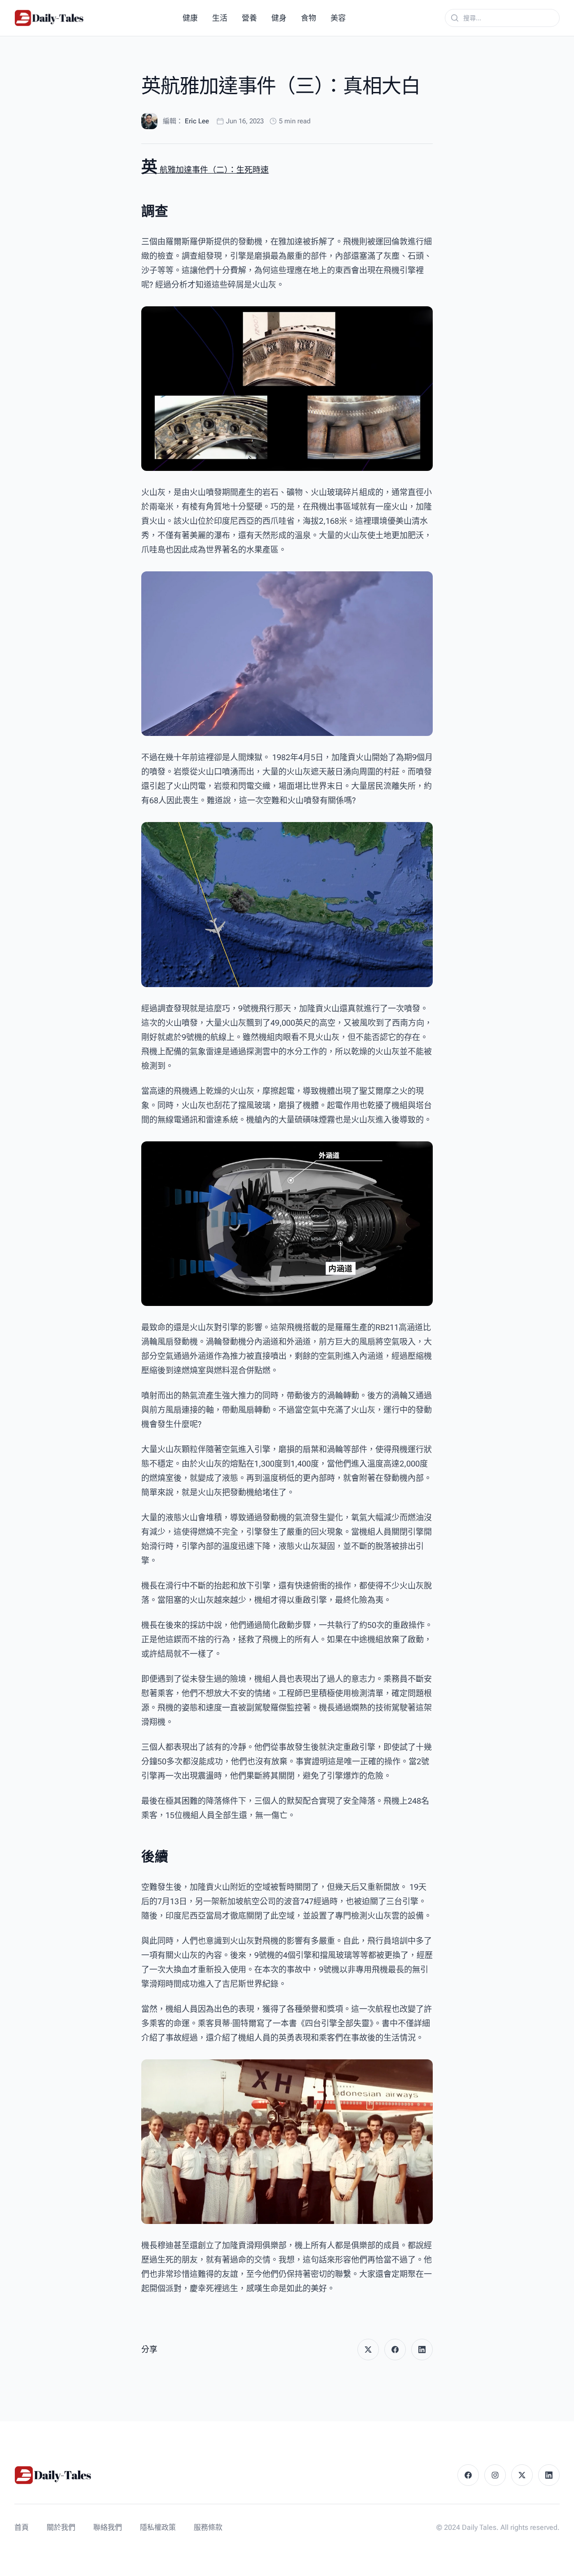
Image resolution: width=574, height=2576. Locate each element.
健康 (190, 18)
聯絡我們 (108, 2527)
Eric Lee (197, 121)
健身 (279, 18)
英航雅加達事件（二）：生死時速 (205, 170)
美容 (338, 18)
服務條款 (208, 2527)
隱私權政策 (158, 2527)
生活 (220, 18)
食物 (309, 18)
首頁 (22, 2527)
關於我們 (61, 2527)
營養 (249, 18)
